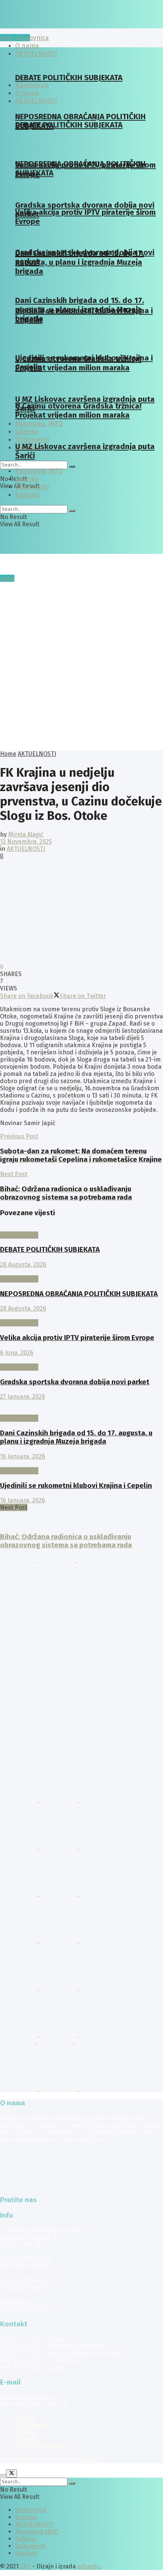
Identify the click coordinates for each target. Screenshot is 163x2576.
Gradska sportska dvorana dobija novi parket (75, 1382)
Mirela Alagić (26, 834)
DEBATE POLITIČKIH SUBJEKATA (69, 78)
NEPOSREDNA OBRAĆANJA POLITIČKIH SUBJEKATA (79, 1294)
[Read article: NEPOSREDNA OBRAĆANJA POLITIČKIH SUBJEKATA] (81, 1272)
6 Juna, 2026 (17, 1353)
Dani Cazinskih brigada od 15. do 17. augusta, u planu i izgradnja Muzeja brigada (80, 262)
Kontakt (27, 495)
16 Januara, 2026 (23, 1456)
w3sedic (88, 2460)
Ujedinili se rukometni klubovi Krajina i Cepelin (76, 1486)
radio (7, 578)
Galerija (27, 479)
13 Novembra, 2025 (26, 842)
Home (8, 754)
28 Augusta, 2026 (23, 1265)
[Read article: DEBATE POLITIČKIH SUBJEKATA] (81, 1228)
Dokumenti (32, 440)
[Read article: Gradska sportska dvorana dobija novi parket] (81, 1360)
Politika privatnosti (42, 2446)
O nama (26, 2432)
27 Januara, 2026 (23, 1397)
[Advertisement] (81, 665)
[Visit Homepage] (59, 26)
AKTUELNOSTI (37, 754)
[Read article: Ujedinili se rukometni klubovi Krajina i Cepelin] (81, 1464)
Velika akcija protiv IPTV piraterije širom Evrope (77, 1338)
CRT (25, 2460)
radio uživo (15, 38)
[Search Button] (72, 466)
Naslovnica (32, 38)
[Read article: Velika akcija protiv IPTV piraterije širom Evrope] (81, 1316)
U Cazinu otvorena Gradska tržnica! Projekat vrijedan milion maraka (78, 363)
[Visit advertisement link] (19, 1560)
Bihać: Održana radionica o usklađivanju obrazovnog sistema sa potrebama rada (66, 1541)
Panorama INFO (39, 424)
